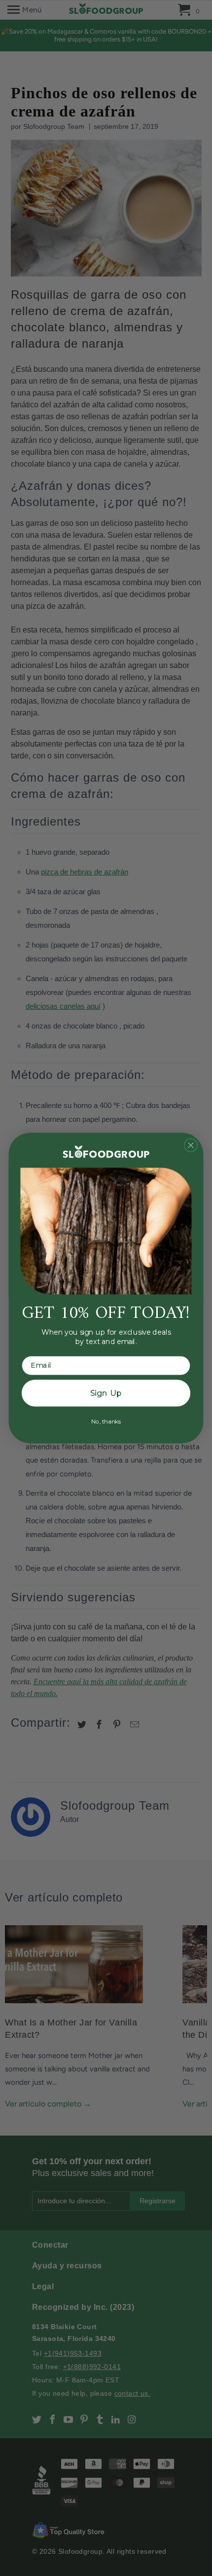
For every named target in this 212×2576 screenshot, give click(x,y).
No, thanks (106, 1421)
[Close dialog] (191, 1145)
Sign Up (106, 1393)
